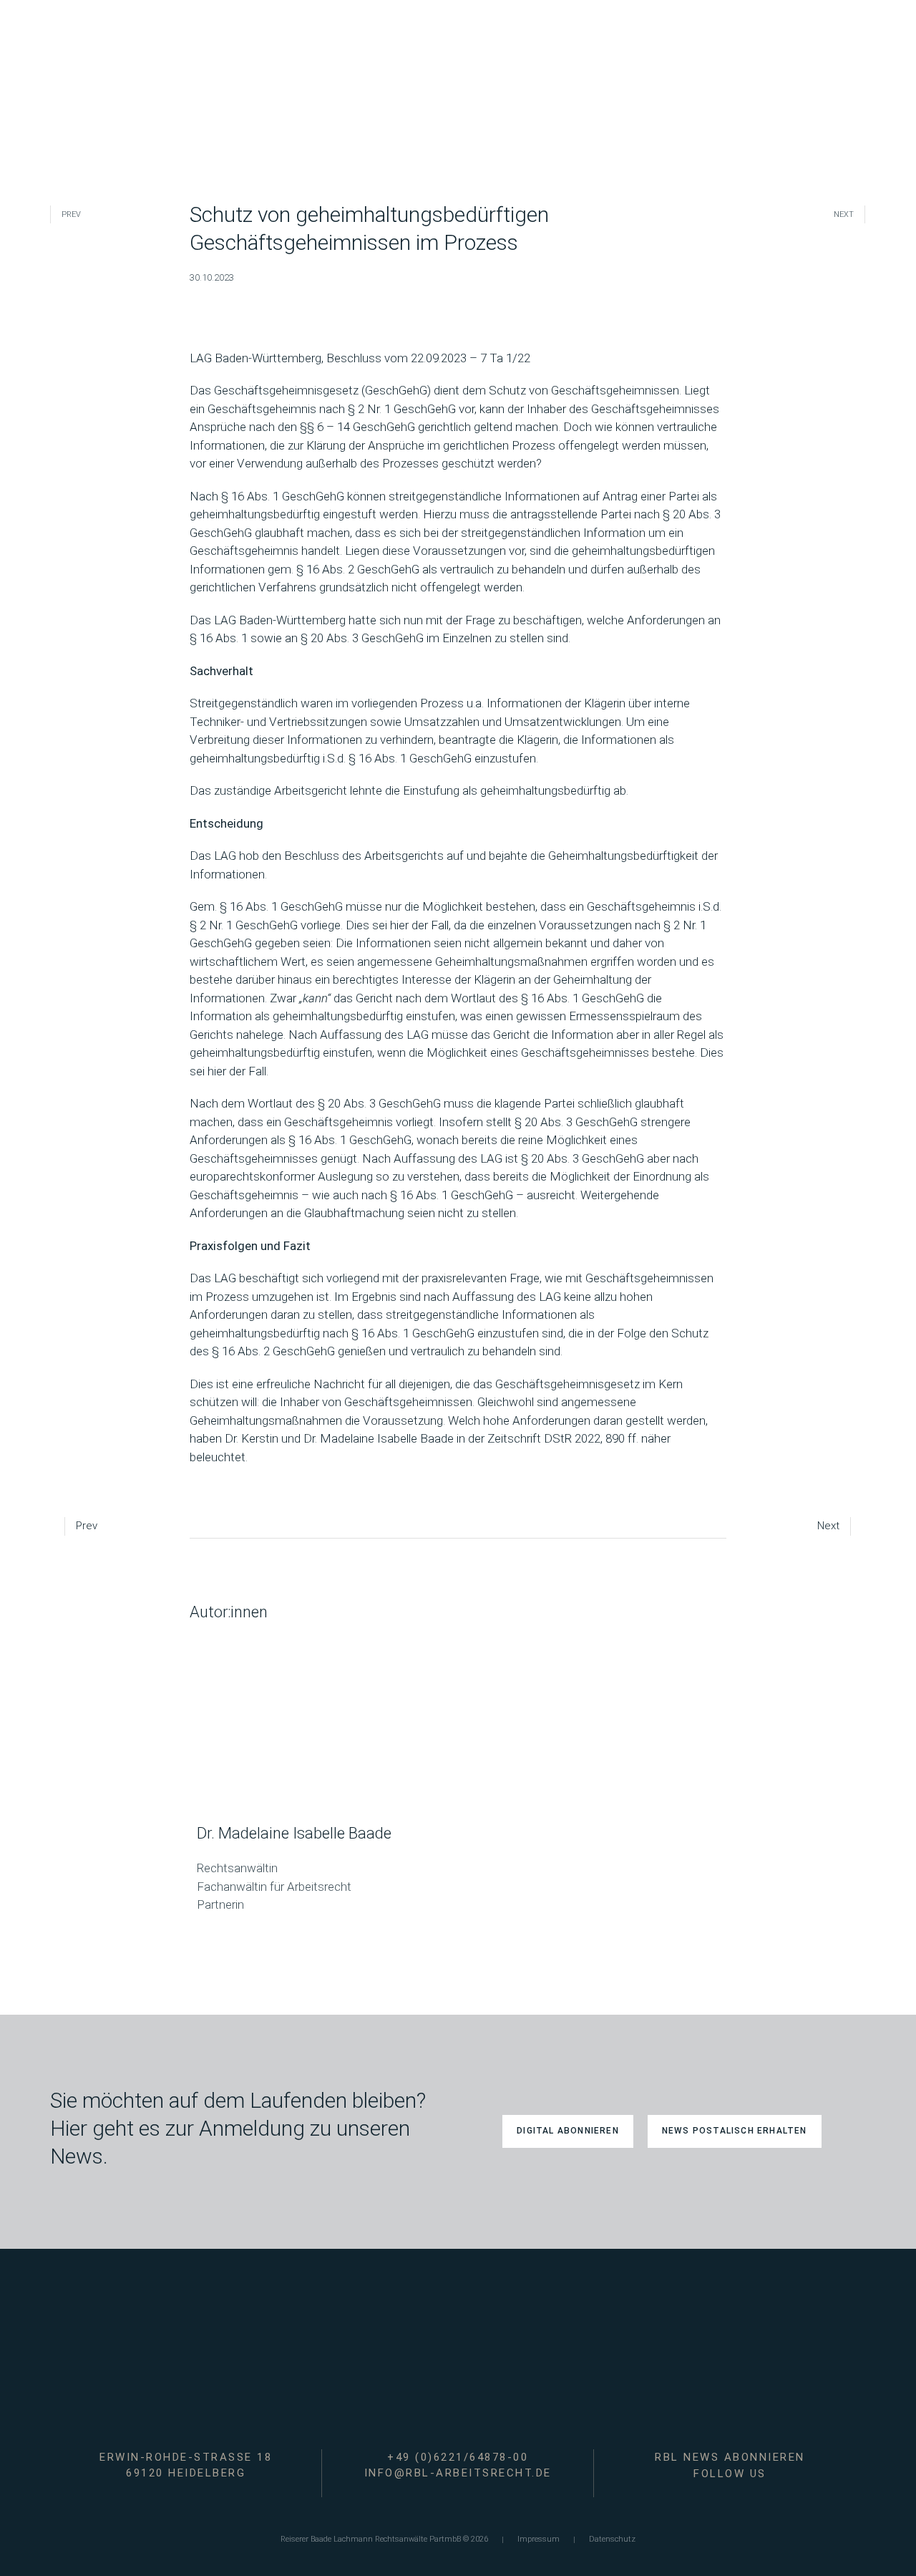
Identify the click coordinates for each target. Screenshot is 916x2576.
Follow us (730, 2474)
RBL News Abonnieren (730, 2457)
